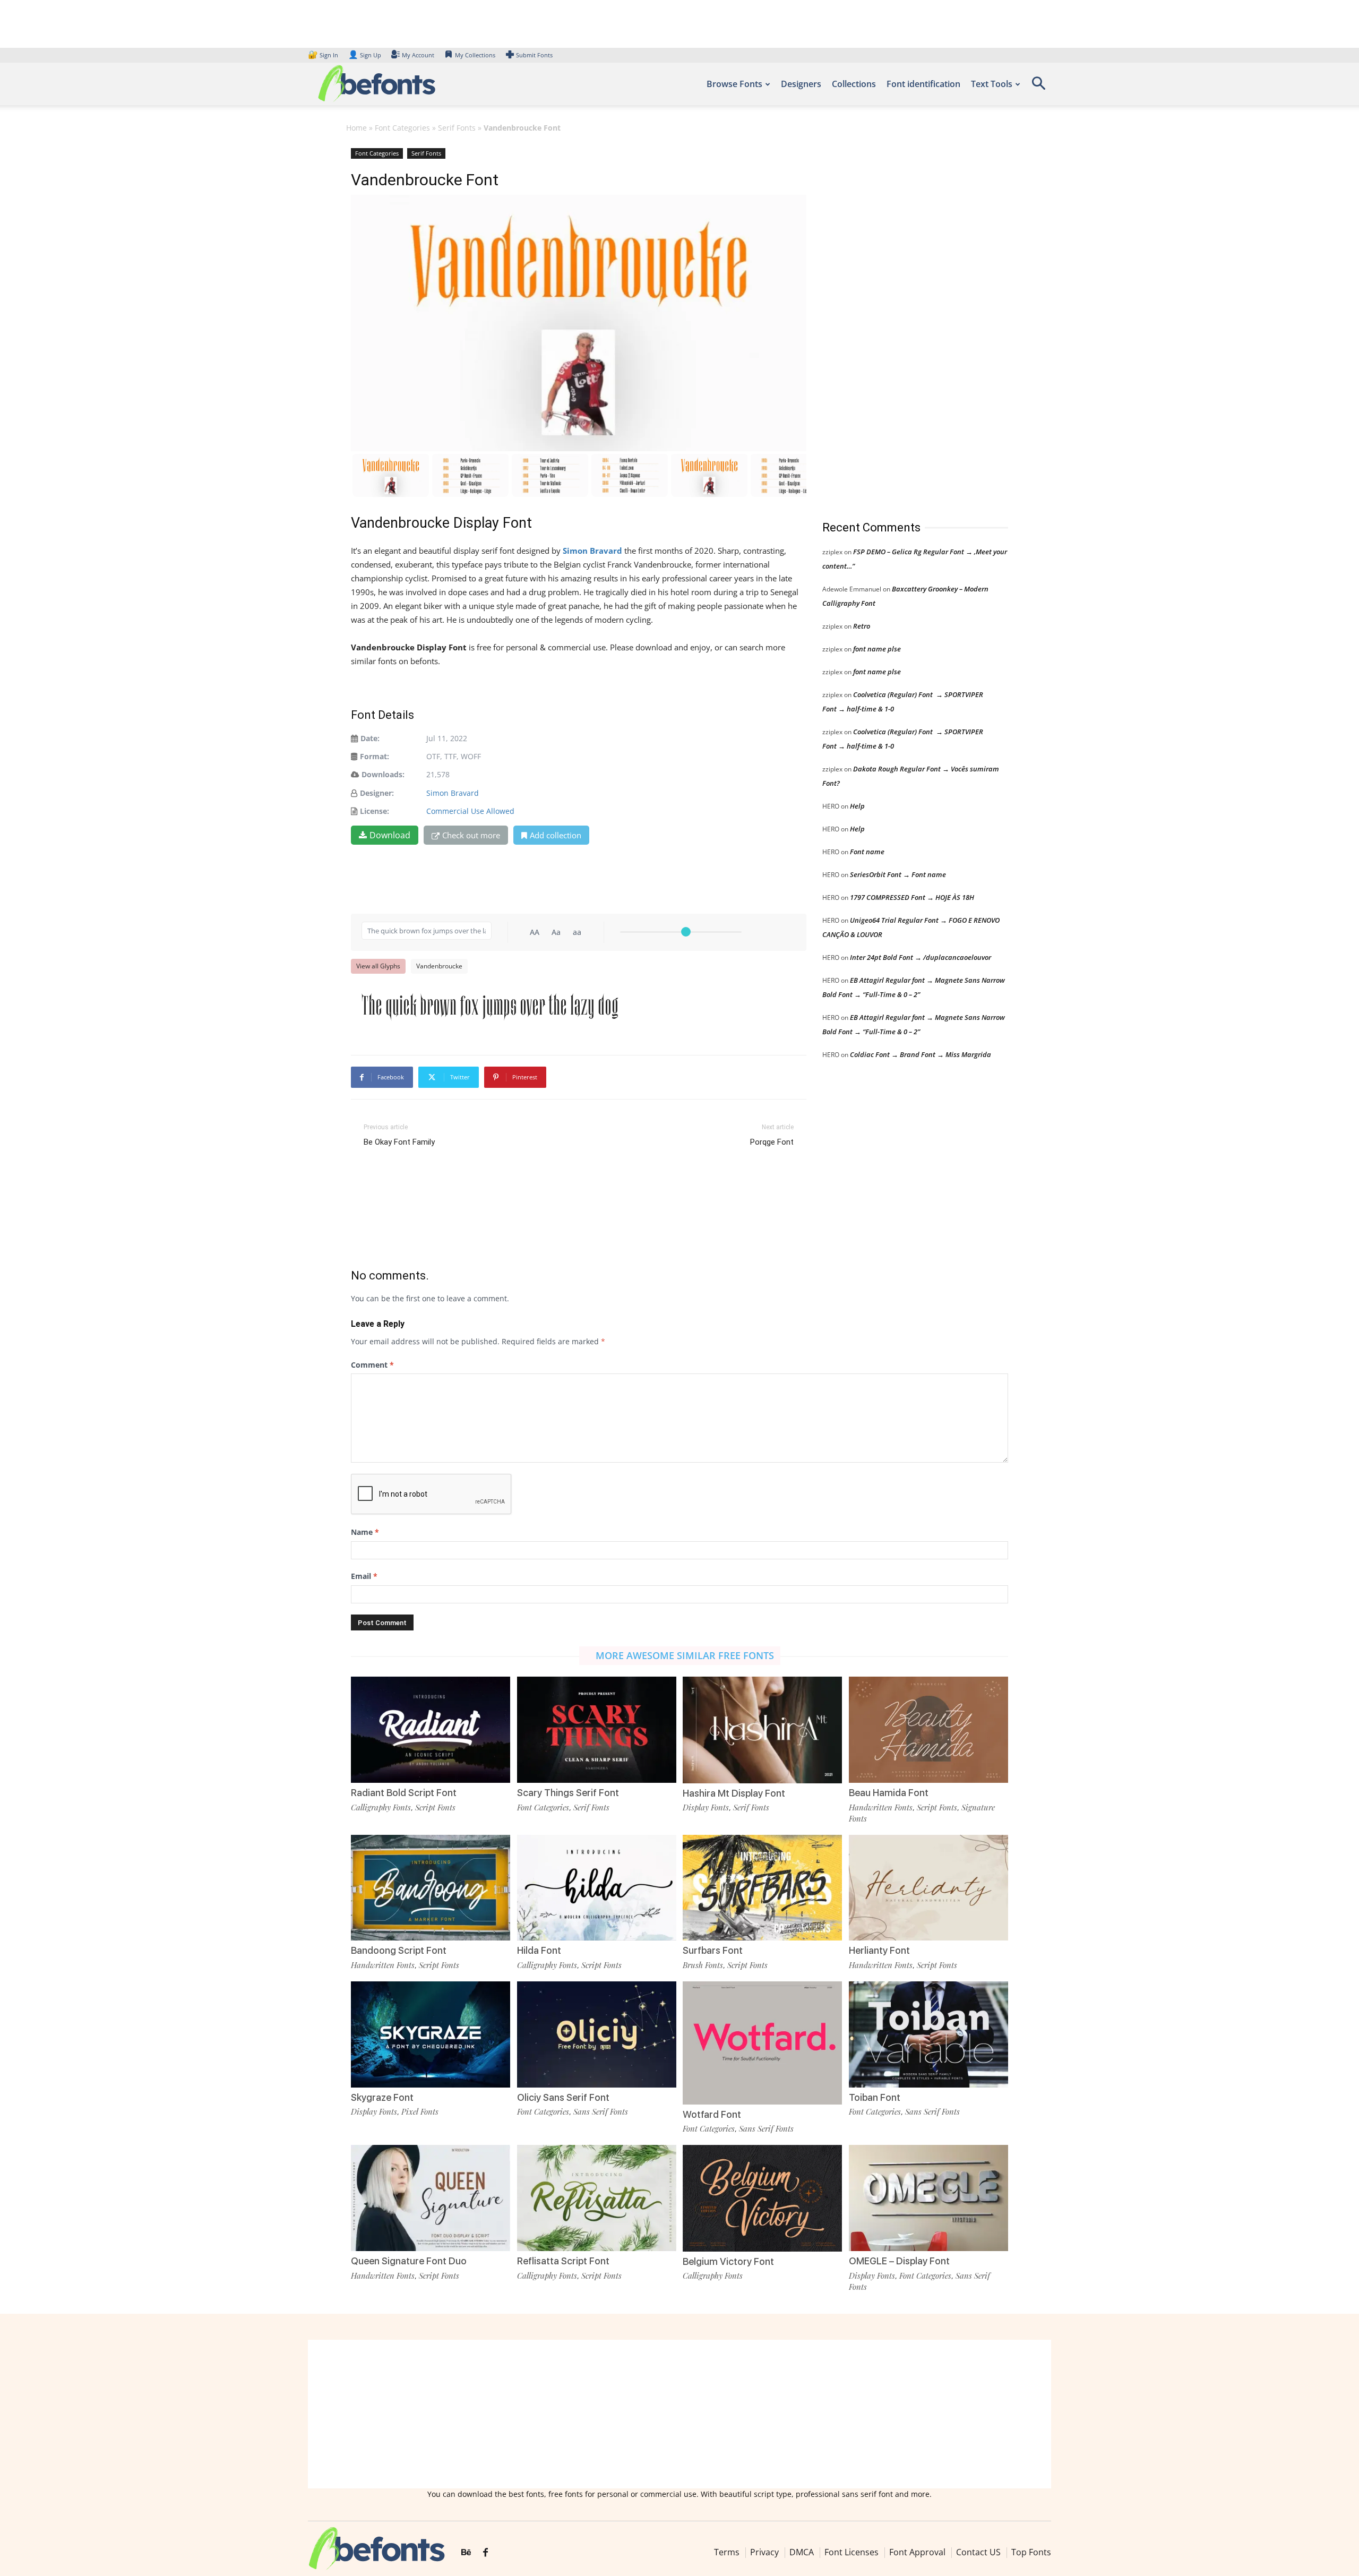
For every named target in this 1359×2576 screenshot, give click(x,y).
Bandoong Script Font (399, 1950)
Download (390, 835)
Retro (862, 626)
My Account (418, 55)
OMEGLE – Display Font (899, 2261)
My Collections (475, 55)
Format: (375, 756)
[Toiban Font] (928, 2034)
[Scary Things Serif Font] (597, 1729)
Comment (372, 1365)
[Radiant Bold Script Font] (431, 1729)
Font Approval (917, 2552)
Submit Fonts (534, 55)
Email (364, 1576)
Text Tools (992, 84)
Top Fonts (1031, 2552)
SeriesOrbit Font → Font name (898, 874)
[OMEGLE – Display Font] (928, 2197)
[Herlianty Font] (928, 1887)
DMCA (802, 2552)
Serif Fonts (457, 128)
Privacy (764, 2552)
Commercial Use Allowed (470, 811)
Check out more (471, 835)
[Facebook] (485, 2553)
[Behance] (466, 2553)
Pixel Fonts (420, 2111)
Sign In (324, 55)
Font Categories (402, 128)
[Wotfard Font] (762, 2042)
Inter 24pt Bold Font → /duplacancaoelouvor (921, 957)
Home (356, 128)
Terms (727, 2552)
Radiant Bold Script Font (404, 1793)
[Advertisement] (902, 323)
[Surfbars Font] (762, 1887)
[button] (1038, 87)
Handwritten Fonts (881, 1807)
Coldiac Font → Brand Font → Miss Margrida (921, 1054)
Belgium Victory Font (728, 2261)
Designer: (377, 793)
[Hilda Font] (597, 1887)
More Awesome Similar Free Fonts (685, 1655)
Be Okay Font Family (399, 1142)
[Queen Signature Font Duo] (431, 2197)
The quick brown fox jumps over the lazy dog (490, 1005)
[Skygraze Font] (431, 2034)
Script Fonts (435, 1807)
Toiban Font (875, 2097)
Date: (370, 738)
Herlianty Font (879, 1950)
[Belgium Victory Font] (762, 2197)
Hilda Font (539, 1950)
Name (365, 1532)
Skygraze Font (382, 2097)
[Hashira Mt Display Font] (762, 1729)
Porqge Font (772, 1142)
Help (857, 806)
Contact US (978, 2552)
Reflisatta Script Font (563, 2261)
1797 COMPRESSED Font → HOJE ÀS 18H (912, 897)
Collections (854, 84)
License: (375, 811)
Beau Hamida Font (889, 1793)
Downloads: (383, 774)
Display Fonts (706, 1807)
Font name (867, 852)
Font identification (923, 84)
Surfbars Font (713, 1950)
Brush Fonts (703, 1965)
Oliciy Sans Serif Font (563, 2097)
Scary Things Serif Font (568, 1793)
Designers (801, 84)
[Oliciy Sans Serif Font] (597, 2034)
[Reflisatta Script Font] (597, 2197)
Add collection (556, 835)
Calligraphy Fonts (381, 1807)
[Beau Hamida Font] (928, 1729)
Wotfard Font (712, 2114)
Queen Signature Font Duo (409, 2261)
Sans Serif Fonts (601, 2111)
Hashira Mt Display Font (734, 1793)
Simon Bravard (453, 793)
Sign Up (365, 55)
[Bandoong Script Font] (431, 1887)
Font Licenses (851, 2552)
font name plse (877, 649)
